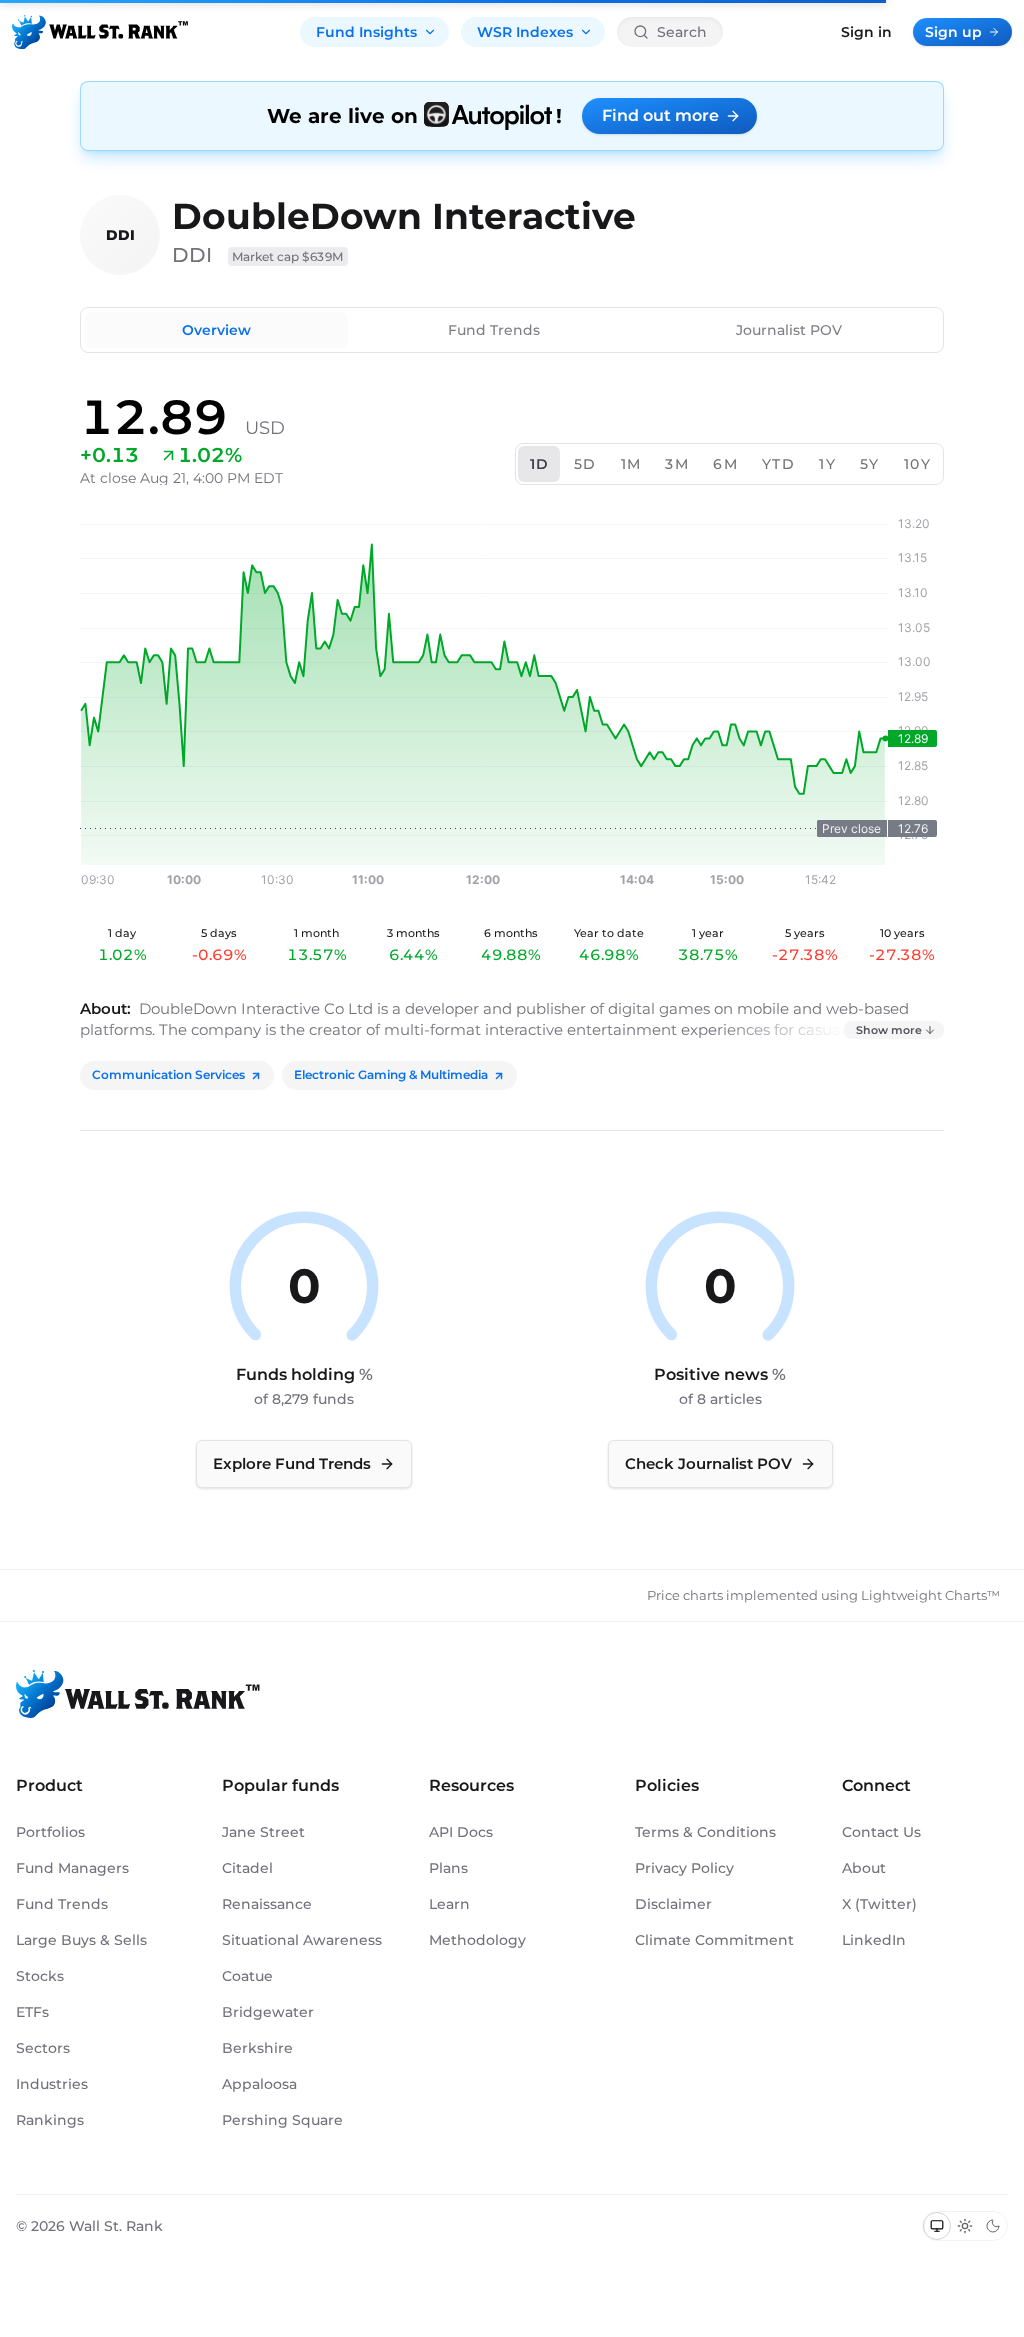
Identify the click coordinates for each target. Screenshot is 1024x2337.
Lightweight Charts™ (930, 1595)
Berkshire (257, 2048)
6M (725, 464)
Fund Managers (72, 1868)
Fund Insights (366, 32)
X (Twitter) (879, 1904)
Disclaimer (673, 1904)
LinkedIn (874, 1940)
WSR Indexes (525, 32)
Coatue (247, 1976)
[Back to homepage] (100, 32)
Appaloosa (259, 2084)
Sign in (866, 32)
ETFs (32, 2012)
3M (677, 464)
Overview (216, 330)
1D (540, 464)
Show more (889, 1030)
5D (585, 464)
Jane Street (263, 1832)
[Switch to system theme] (937, 2226)
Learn (449, 1904)
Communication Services (168, 1074)
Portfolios (50, 1832)
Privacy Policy (684, 1868)
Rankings (50, 2120)
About (864, 1868)
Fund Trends (494, 330)
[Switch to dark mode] (993, 2226)
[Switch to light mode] (965, 2226)
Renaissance (267, 1904)
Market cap (288, 256)
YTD (778, 464)
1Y (827, 464)
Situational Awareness (302, 1940)
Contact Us (881, 1832)
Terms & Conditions (705, 1832)
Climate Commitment (714, 1940)
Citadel (247, 1868)
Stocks (40, 1976)
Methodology (477, 1940)
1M (631, 464)
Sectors (43, 2048)
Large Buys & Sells (81, 1940)
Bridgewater (268, 2012)
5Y (870, 464)
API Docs (461, 1832)
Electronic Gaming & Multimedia (391, 1074)
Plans (448, 1868)
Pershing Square (282, 2120)
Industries (52, 2084)
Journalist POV (789, 330)
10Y (917, 464)
